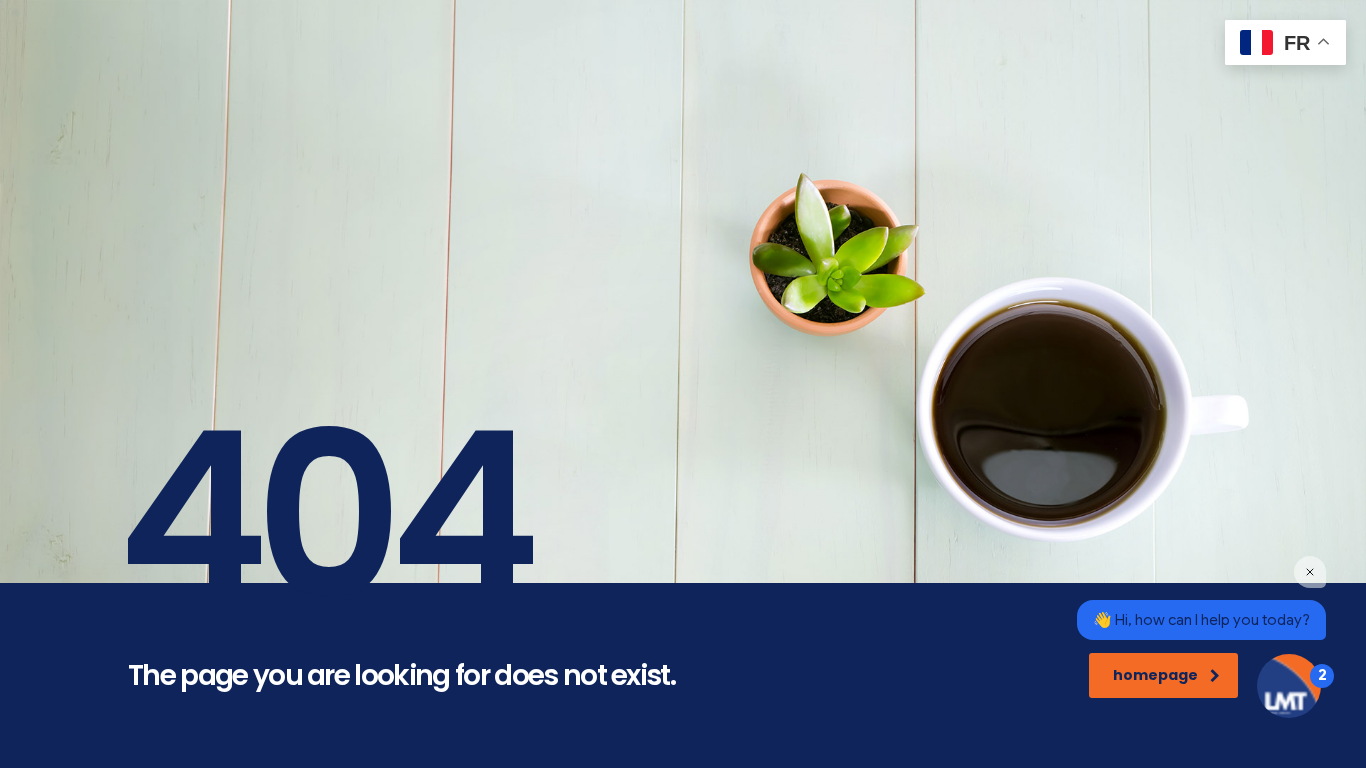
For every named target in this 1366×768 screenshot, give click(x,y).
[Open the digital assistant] (1289, 686)
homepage (1155, 675)
